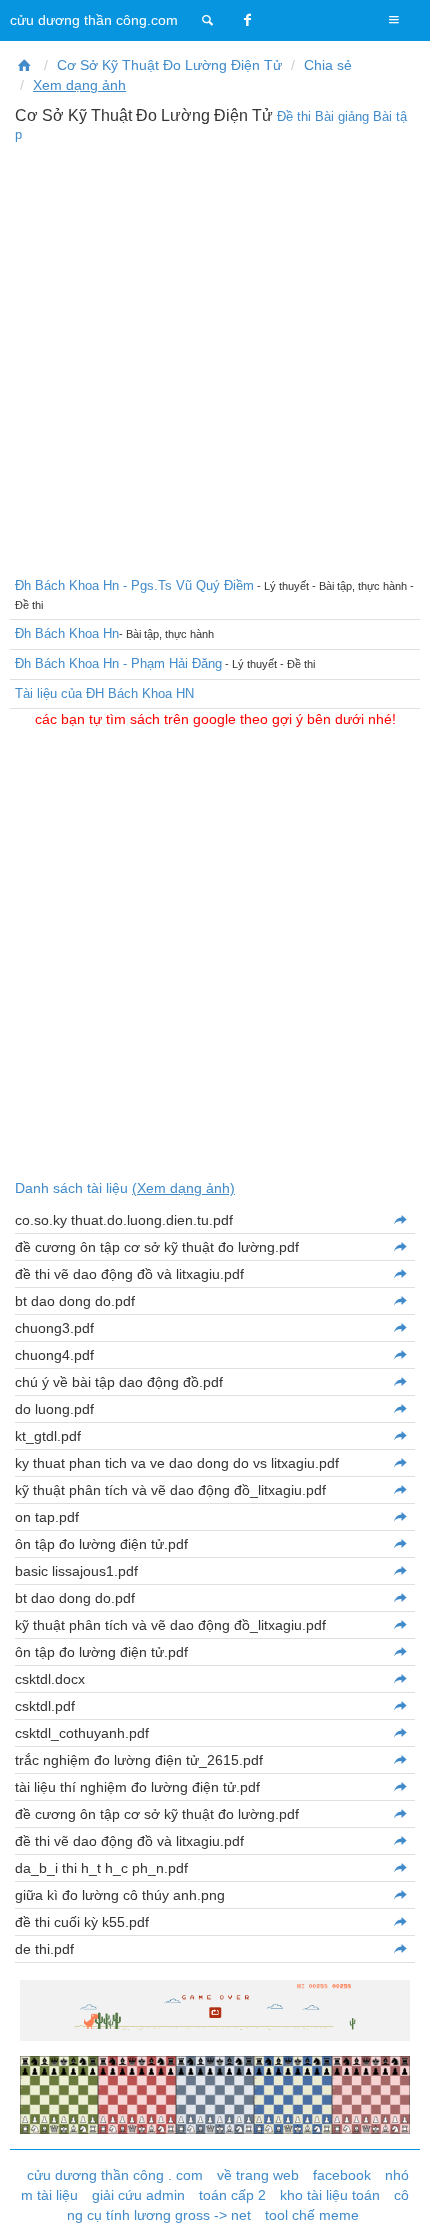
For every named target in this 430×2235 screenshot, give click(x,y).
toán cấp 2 (232, 2195)
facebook (342, 2175)
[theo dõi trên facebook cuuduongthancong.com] (248, 20)
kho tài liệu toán (330, 2195)
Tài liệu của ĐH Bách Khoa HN (104, 693)
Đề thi (294, 116)
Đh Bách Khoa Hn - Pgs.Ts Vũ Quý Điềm (134, 585)
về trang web (258, 2175)
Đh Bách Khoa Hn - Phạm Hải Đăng (118, 663)
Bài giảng (342, 116)
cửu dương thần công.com (94, 20)
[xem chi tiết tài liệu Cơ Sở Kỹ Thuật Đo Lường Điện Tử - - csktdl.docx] (399, 1679)
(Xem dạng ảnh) (183, 1188)
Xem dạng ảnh (79, 85)
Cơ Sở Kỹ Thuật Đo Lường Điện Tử (169, 65)
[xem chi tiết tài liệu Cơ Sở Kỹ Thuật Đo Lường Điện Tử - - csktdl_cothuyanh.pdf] (399, 1733)
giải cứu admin (138, 2195)
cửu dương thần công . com (115, 2175)
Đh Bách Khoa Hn (67, 633)
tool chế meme (312, 2215)
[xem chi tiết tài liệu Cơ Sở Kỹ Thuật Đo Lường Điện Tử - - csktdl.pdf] (399, 1706)
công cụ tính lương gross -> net (238, 2205)
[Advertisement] (215, 357)
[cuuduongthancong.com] (208, 20)
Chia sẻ (328, 65)
